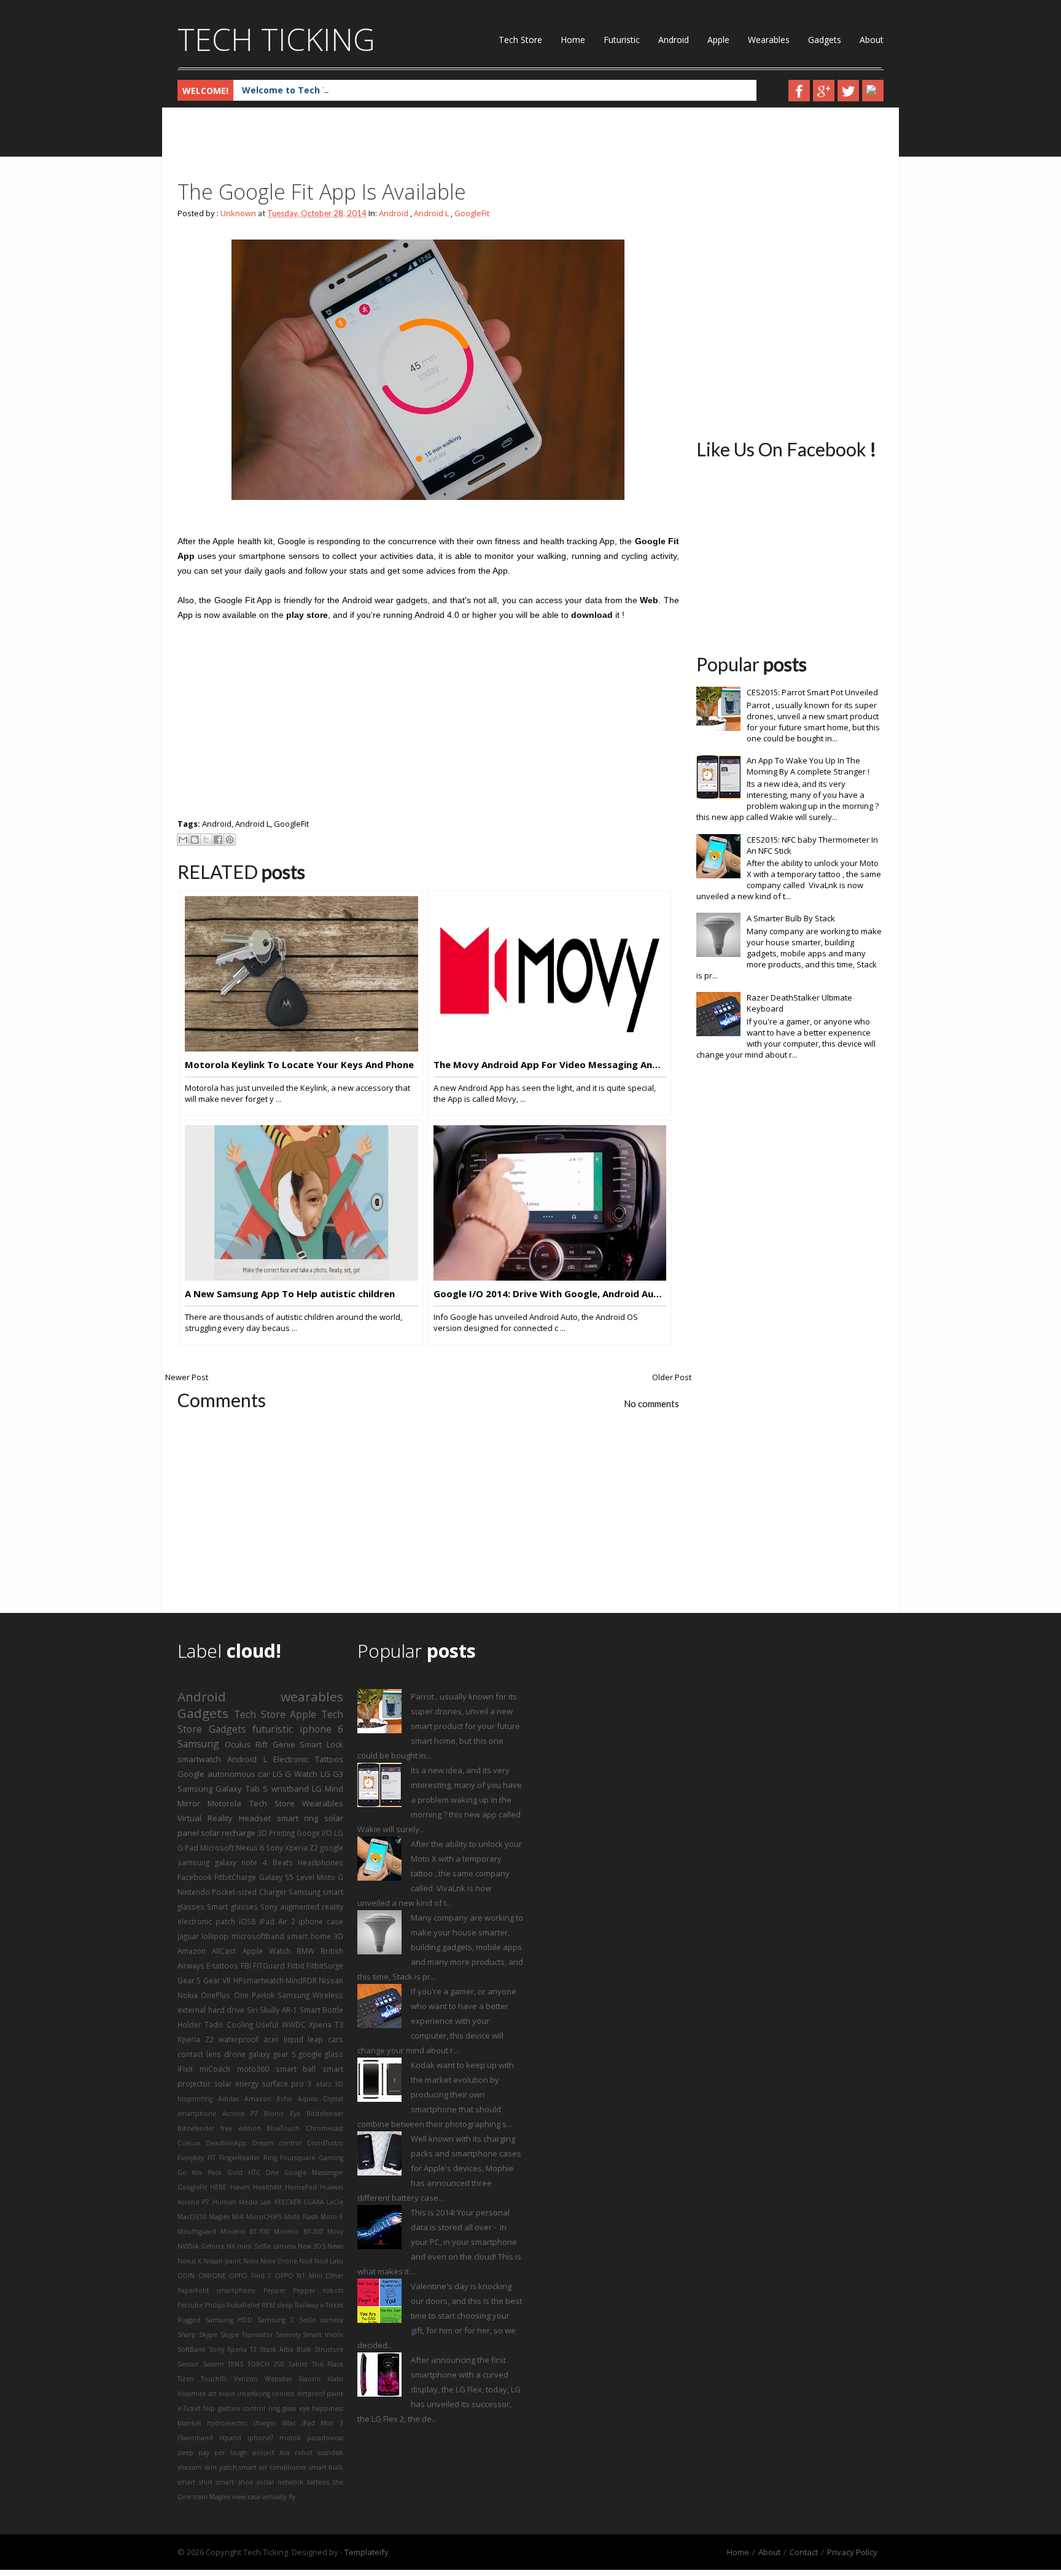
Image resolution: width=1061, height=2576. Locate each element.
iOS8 (247, 1921)
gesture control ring (249, 2408)
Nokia (188, 1995)
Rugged (189, 2320)
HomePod (301, 2187)
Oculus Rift (246, 1744)
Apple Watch (266, 1951)
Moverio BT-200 (299, 2231)
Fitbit (296, 1965)
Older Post (672, 1377)
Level (305, 1877)
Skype (208, 2335)
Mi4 (238, 2217)
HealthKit (267, 2187)
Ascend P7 (240, 2113)
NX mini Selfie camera (261, 2246)
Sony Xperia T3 (233, 2349)
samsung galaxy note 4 (222, 1862)
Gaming (331, 2158)
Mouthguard (197, 2231)
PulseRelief (243, 2305)
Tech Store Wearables (297, 1803)
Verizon (246, 2379)
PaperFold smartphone (216, 2290)
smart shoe (234, 2482)
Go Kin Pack (200, 2172)
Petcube (190, 2305)
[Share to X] (206, 840)
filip (209, 2408)
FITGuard (269, 1965)
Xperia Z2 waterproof (218, 2039)
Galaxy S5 (276, 1877)
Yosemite (192, 2394)
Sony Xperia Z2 (292, 1848)
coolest (283, 2394)
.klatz (323, 2084)
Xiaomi (309, 2379)
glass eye (296, 2408)
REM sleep (277, 2305)
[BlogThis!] (195, 840)
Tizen (186, 2379)
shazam (190, 2467)
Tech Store (520, 40)
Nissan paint (222, 2261)
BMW (305, 1951)
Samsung (198, 1744)
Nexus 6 (250, 1848)
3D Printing (276, 1833)
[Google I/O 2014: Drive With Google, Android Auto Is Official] (550, 1278)
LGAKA (314, 2202)
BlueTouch (283, 2128)
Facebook (195, 1877)
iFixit (185, 2069)
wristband (290, 1789)
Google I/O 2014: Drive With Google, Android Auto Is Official (550, 1294)
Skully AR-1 (278, 2010)
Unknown (238, 213)
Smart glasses (232, 1907)
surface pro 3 (286, 2083)
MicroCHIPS (264, 2217)
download (592, 615)
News (335, 2246)
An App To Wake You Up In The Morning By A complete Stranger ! (808, 766)
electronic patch (206, 1921)
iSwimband (195, 2438)
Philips (215, 2305)
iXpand (230, 2438)
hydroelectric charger (241, 2423)
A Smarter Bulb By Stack (791, 918)
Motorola (224, 1803)
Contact (804, 2552)
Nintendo (194, 1892)
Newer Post (187, 1377)
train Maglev (212, 2497)
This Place (328, 2364)
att (212, 2394)
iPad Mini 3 (322, 2423)
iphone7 (261, 2438)
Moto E (332, 2217)
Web (649, 600)
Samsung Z (276, 2320)
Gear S (189, 1980)
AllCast (224, 1951)
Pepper (274, 2290)
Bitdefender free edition (219, 2128)
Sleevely (288, 2335)
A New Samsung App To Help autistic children (290, 1294)
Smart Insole (323, 2335)
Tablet (298, 2364)
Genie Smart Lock (308, 1744)
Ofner (334, 2276)
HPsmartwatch (258, 1980)
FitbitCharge (235, 1877)
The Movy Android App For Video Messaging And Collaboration (550, 1064)
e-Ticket (189, 2408)
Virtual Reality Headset (224, 1818)
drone (235, 2054)
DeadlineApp (226, 2143)
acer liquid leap (293, 2039)
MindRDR (301, 1980)
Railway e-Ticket (319, 2305)
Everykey (191, 2158)
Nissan (331, 1980)
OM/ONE (212, 2276)
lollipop (215, 1936)
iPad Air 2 (277, 1921)
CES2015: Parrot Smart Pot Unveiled (812, 692)
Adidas (228, 2099)
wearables (312, 1696)
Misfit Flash (301, 2217)
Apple (718, 40)
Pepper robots (318, 2290)
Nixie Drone (279, 2261)
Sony (269, 1907)
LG (317, 1789)
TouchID (214, 2379)
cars (336, 2039)
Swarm (213, 2364)
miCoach (215, 2069)
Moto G (330, 1877)
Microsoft (217, 1848)
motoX (290, 2438)
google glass (321, 2054)
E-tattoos (222, 1965)
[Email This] (183, 840)
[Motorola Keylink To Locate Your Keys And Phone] (301, 1048)
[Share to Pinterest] (230, 840)
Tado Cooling (228, 2024)
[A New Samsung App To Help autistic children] (301, 1278)
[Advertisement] (401, 147)
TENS (235, 2364)
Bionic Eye (282, 2113)
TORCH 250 (266, 2364)
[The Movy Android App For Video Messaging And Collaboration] (550, 1048)
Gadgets (825, 40)
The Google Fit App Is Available (322, 192)
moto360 (253, 2069)
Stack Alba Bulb (286, 2349)
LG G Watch (295, 1774)
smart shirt (195, 2482)
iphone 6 (322, 1729)
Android (674, 40)
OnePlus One (224, 1995)
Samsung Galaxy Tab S (223, 1789)
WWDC (294, 2024)
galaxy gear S (272, 2054)
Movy (335, 2231)
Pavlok (263, 1995)
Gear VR (217, 1980)
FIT (212, 2158)
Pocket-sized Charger (249, 1892)
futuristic (273, 1729)
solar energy (236, 2083)
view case (246, 2497)
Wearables (769, 40)
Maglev (219, 2217)
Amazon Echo (268, 2099)
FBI (246, 1965)
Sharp (187, 2335)
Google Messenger (314, 2172)
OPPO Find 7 (250, 2276)
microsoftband (258, 1936)
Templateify (367, 2552)
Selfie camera (321, 2320)
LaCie (335, 2202)
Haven (240, 2187)
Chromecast (325, 2128)
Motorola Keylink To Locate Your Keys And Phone (299, 1064)
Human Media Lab (242, 2202)
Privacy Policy (852, 2552)
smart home (309, 1936)
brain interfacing (244, 2394)
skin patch (221, 2467)
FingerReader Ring (248, 2158)
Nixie (251, 2261)
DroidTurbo (325, 2143)
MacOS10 (192, 2217)
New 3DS (312, 2246)
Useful (267, 2024)
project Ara (271, 2453)
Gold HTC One (253, 2172)
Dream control (277, 2143)
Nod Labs (329, 2261)
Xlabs (335, 2379)
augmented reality (312, 1907)
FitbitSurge (325, 1965)
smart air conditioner (273, 2467)
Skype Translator (247, 2335)
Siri (252, 2010)
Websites (278, 2379)
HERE (218, 2187)
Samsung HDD (229, 2320)
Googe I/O (314, 1833)
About (872, 40)
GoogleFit (472, 213)
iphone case (321, 1921)
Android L (431, 213)
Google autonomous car (223, 1774)
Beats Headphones (308, 1862)
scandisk (330, 2453)
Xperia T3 (326, 2024)
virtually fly (279, 2497)
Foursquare (297, 2158)
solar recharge (228, 1833)
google (332, 1848)
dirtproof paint (320, 2394)
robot (304, 2453)
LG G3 (332, 1774)
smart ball (296, 2069)
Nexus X (189, 2261)
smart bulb (326, 2467)
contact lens (199, 2054)
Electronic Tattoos (308, 1759)
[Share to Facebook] (218, 840)
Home (573, 40)
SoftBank (192, 2349)
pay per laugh (223, 2453)
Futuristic (622, 40)
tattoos (318, 2482)
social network (280, 2482)
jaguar (188, 1936)
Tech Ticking (276, 39)
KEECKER (288, 2202)
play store (307, 615)
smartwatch (199, 1759)
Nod (306, 2261)
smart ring (298, 1818)
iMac (289, 2423)
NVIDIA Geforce (201, 2246)
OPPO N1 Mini (299, 2276)
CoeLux (189, 2143)
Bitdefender (325, 2113)
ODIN (186, 2276)
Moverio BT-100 (245, 2231)
